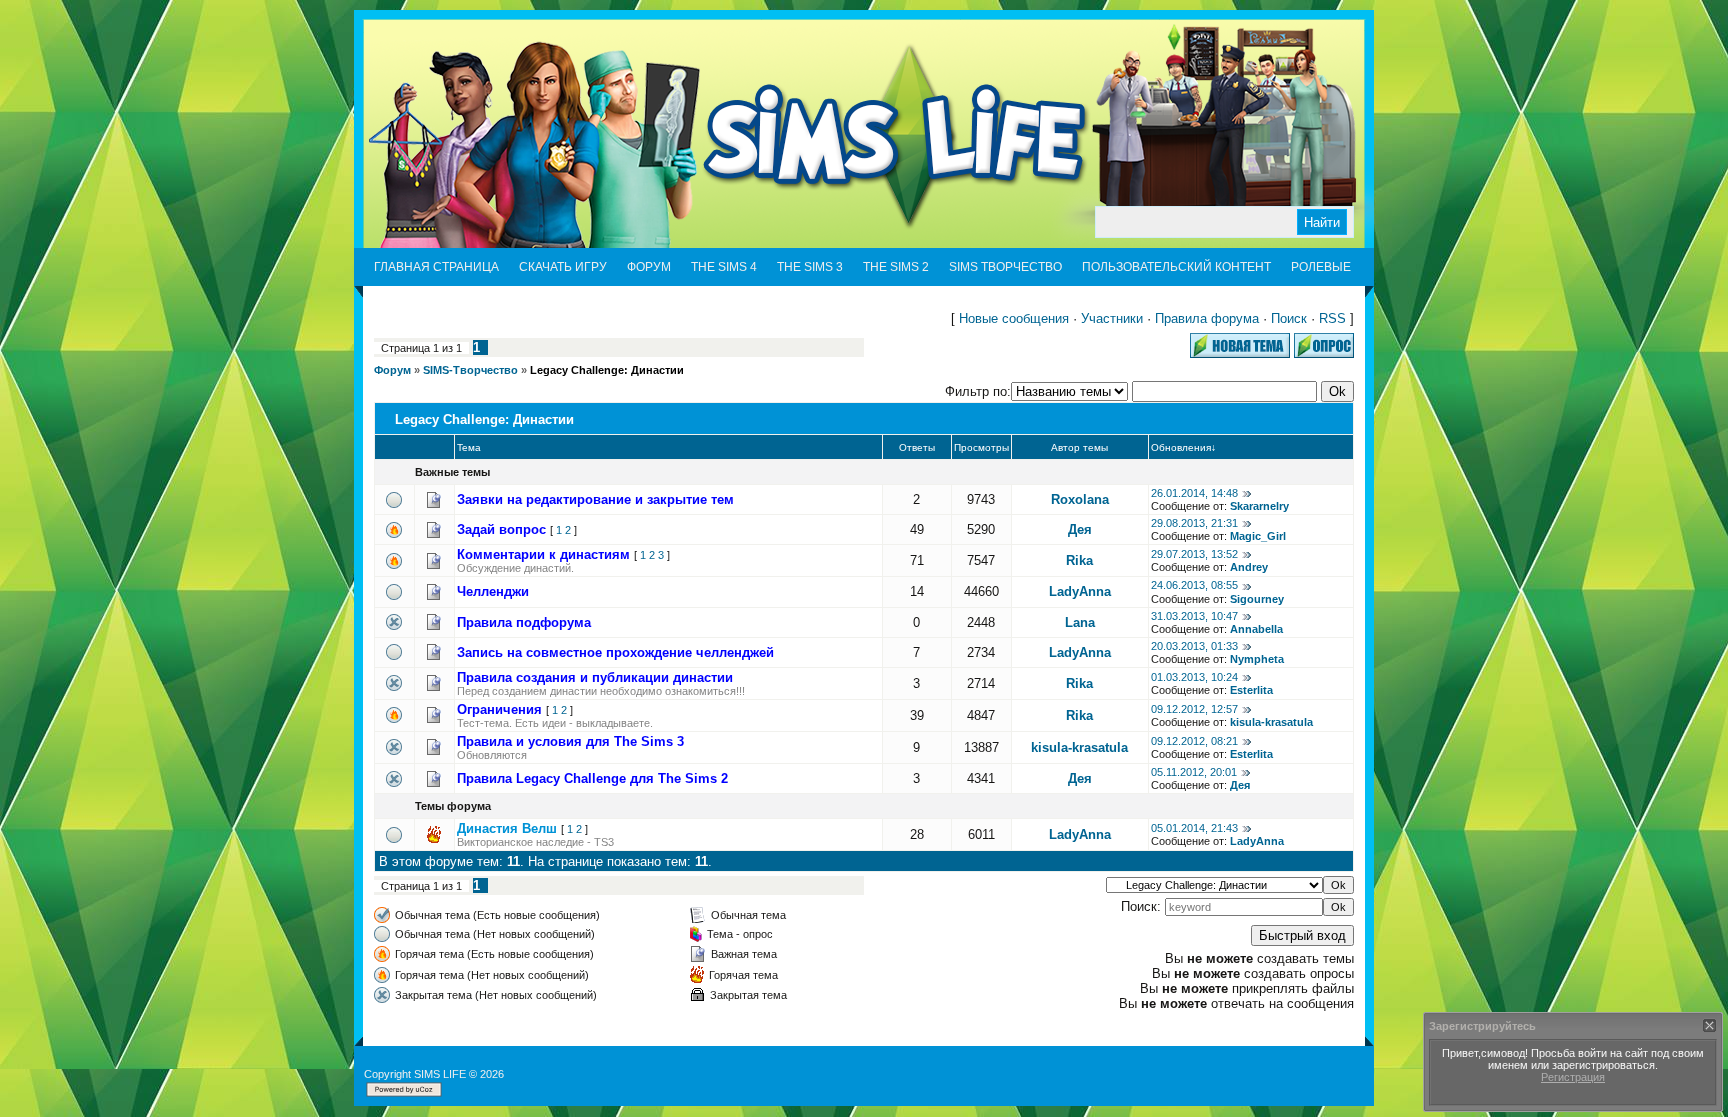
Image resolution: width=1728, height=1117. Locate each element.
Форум (392, 370)
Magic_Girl (1258, 536)
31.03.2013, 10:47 (1194, 616)
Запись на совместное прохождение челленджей (615, 652)
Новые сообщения (1014, 318)
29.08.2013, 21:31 (1194, 523)
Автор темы (1079, 447)
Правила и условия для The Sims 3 (570, 741)
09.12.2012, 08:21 (1194, 741)
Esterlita (1251, 690)
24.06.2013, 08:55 (1194, 585)
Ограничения (499, 709)
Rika (1079, 560)
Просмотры (981, 447)
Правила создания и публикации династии (595, 677)
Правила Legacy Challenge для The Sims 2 (592, 778)
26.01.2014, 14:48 (1194, 493)
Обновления (1181, 447)
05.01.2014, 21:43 (1194, 828)
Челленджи (493, 591)
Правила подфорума (524, 622)
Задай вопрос (501, 529)
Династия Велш (507, 828)
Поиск (1289, 318)
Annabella (1256, 629)
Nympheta (1257, 659)
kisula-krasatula (1271, 722)
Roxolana (1080, 499)
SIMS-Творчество (470, 370)
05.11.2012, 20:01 (1194, 772)
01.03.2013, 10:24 (1194, 677)
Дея (1080, 529)
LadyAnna (1080, 591)
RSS (1332, 318)
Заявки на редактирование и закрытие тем (595, 499)
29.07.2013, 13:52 (1194, 554)
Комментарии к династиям (543, 554)
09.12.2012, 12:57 (1194, 709)
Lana (1080, 622)
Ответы (917, 447)
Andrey (1249, 567)
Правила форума (1207, 318)
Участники (1112, 318)
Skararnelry (1259, 506)
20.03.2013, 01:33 (1194, 646)
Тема (469, 447)
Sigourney (1257, 599)
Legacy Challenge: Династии (607, 370)
